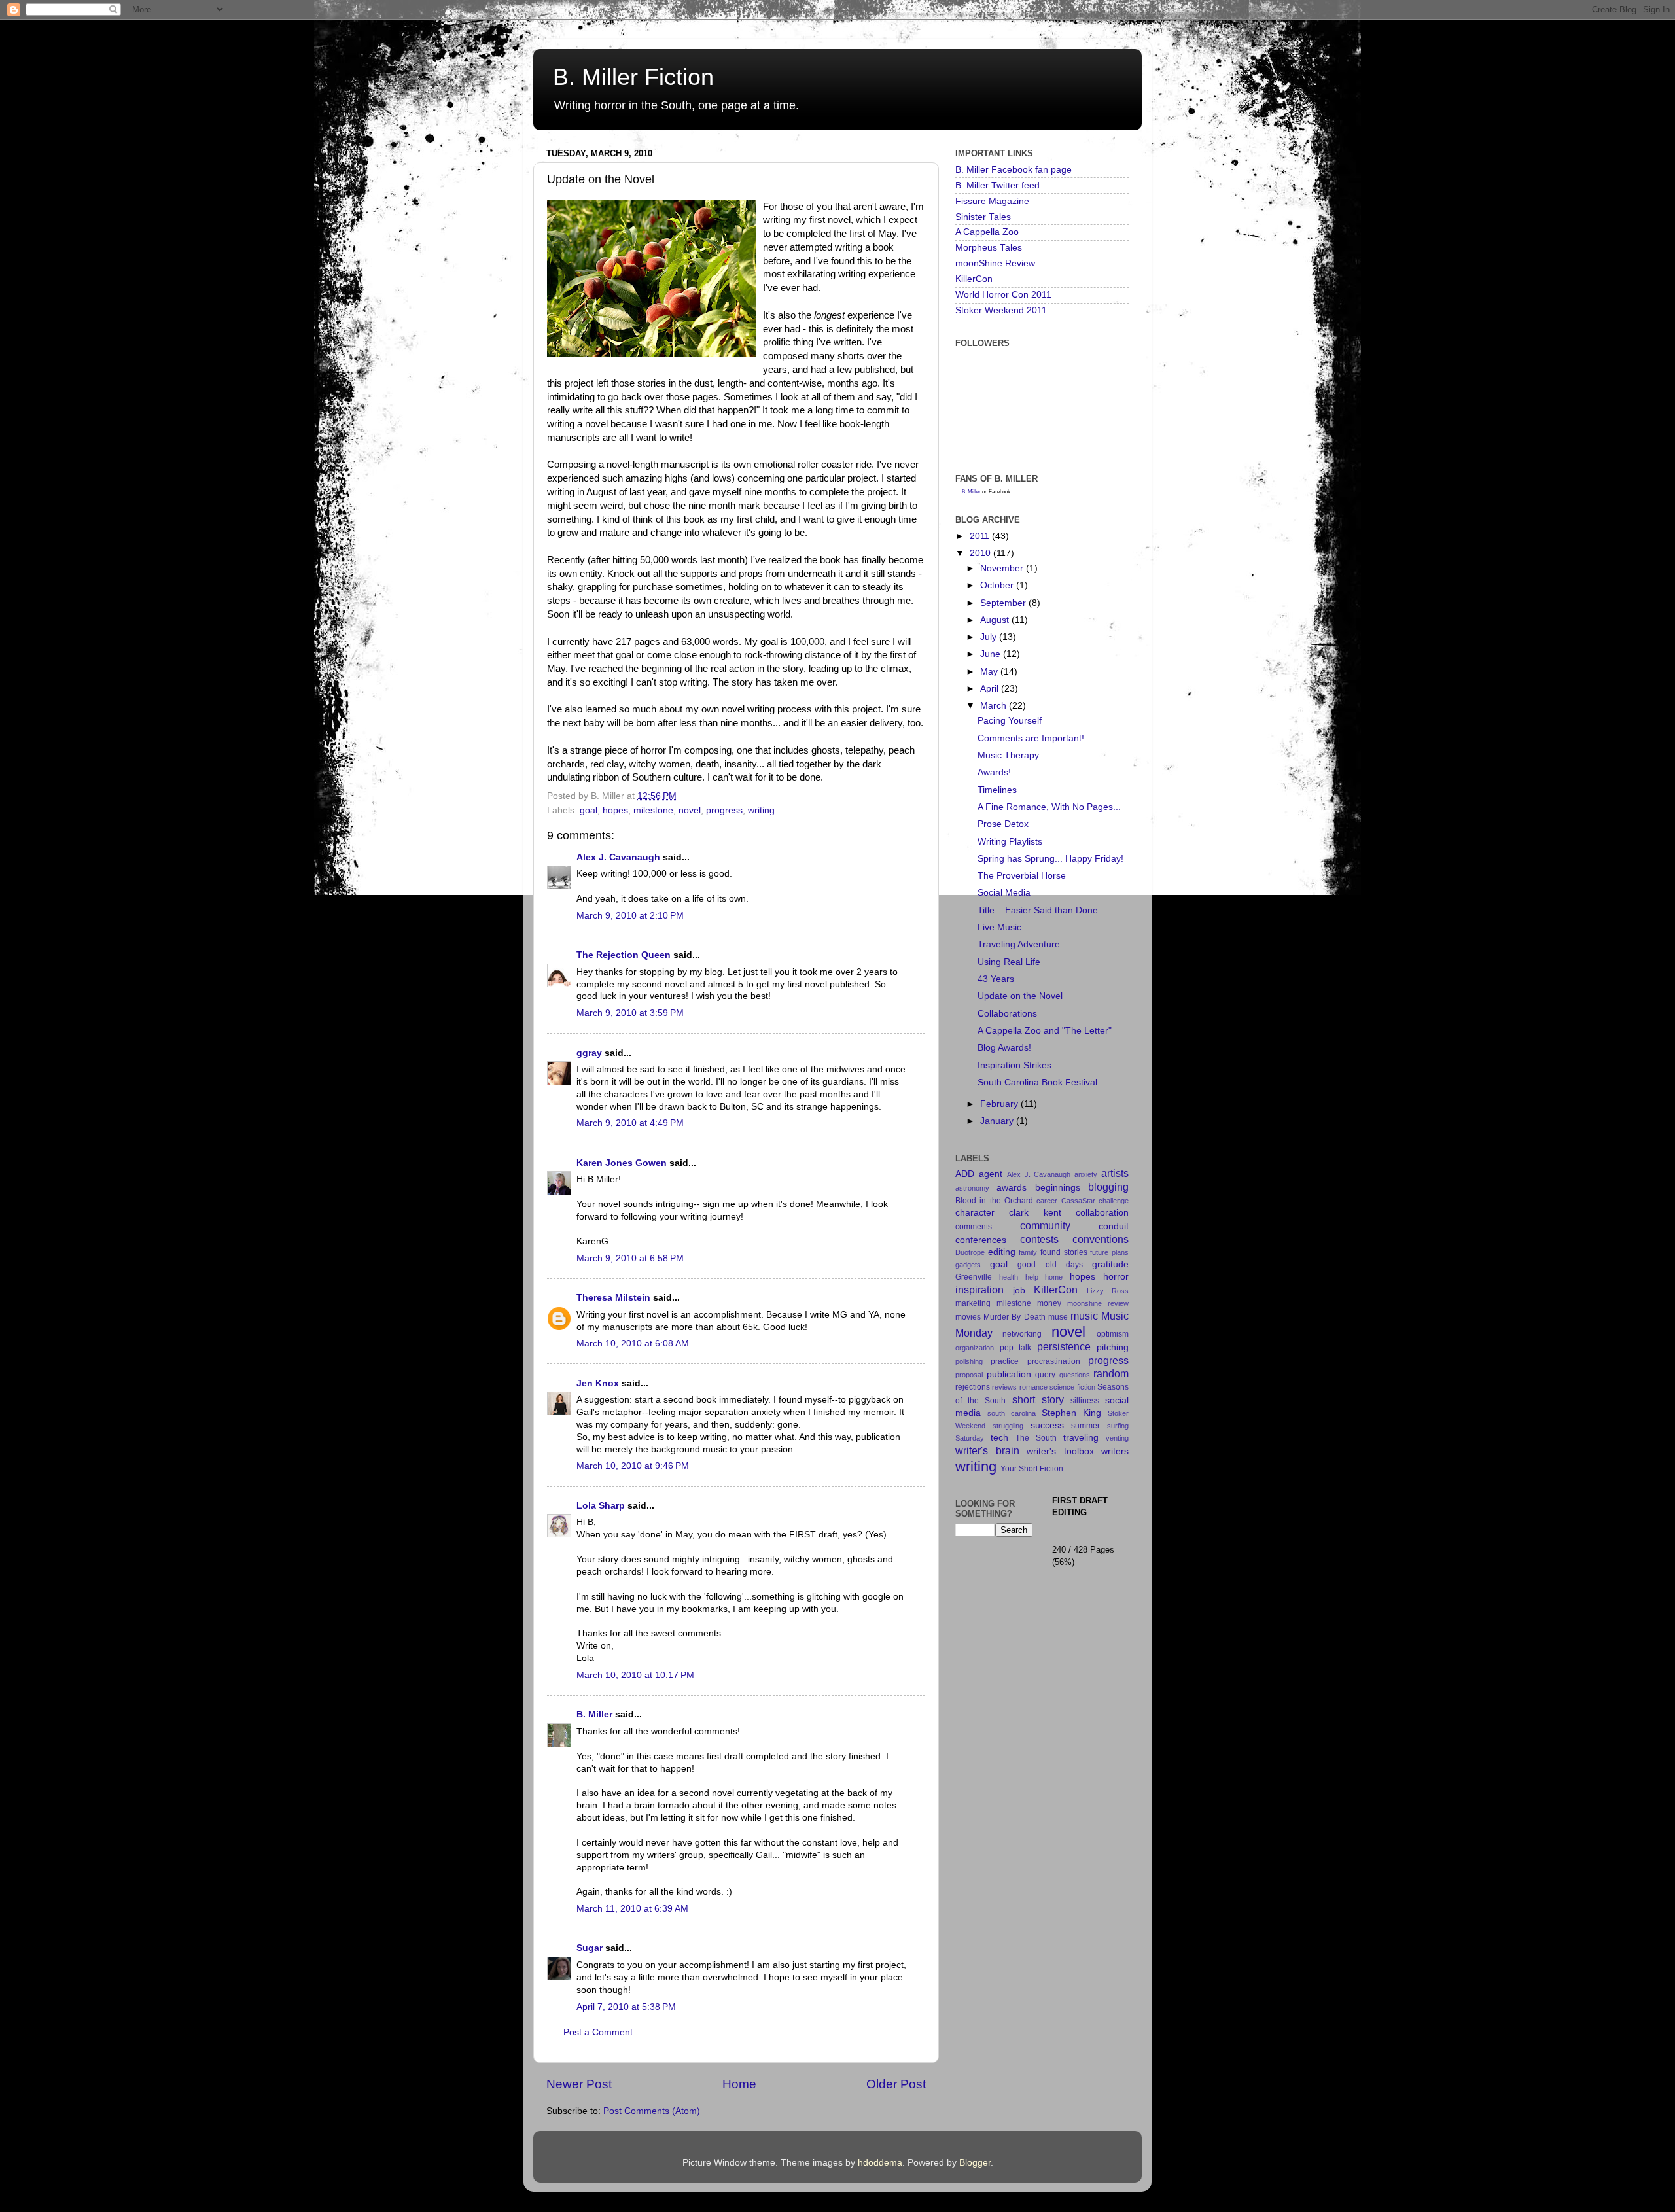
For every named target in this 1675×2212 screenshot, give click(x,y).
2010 (981, 553)
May (990, 672)
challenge (1114, 1201)
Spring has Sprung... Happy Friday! (1050, 859)
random (1111, 1373)
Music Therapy (1008, 755)
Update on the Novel (1020, 996)
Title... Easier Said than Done (1038, 910)
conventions (1101, 1239)
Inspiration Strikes (1014, 1065)
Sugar (590, 1948)
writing (761, 810)
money (1049, 1303)
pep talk (1016, 1348)
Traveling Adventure (1019, 944)
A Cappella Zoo (987, 232)
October (998, 585)
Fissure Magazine (992, 201)
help (1032, 1277)
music (1084, 1316)
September (1004, 603)
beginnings (1058, 1188)
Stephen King (1071, 1413)
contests (1039, 1239)
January (998, 1121)
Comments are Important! (1031, 738)
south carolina (1012, 1413)
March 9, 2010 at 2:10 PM (630, 916)
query (1045, 1375)
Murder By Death (1014, 1317)
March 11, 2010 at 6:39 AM (632, 1909)
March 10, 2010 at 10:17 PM (635, 1675)
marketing (973, 1303)
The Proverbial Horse (1022, 876)
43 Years (996, 979)
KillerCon (974, 279)
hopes (615, 810)
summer (1085, 1426)
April (991, 689)
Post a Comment (598, 2032)
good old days (1050, 1265)
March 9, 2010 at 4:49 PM (630, 1123)
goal (589, 810)
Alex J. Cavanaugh (618, 857)
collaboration (1102, 1213)
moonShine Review (995, 263)
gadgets (968, 1265)
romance (1033, 1387)
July (990, 637)
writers (1115, 1451)
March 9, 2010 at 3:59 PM (630, 1013)
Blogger (975, 2163)
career (1047, 1201)
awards (1012, 1188)
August (996, 620)
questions (1075, 1375)
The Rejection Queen (624, 955)
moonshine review (1098, 1303)
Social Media (1004, 893)
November (1003, 568)
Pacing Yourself (1010, 721)
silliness (1085, 1401)
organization (975, 1348)
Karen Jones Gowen (622, 1163)
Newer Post (579, 2084)
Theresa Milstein (613, 1298)
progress (724, 810)
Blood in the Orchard (994, 1201)
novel (690, 810)
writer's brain (987, 1450)
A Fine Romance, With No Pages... (1049, 807)
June (992, 654)
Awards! (994, 772)
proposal (969, 1375)
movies (968, 1317)
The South (1036, 1438)
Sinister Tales (983, 217)
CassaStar (1078, 1201)
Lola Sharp (601, 1506)
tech (999, 1438)
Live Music (999, 927)
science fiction (1072, 1387)
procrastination (1054, 1361)
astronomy (972, 1188)
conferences (981, 1240)
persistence (1064, 1346)
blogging (1108, 1187)
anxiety (1086, 1174)
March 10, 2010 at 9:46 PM (633, 1466)
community (1045, 1225)
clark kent (1035, 1213)
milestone (653, 810)
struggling (1008, 1426)
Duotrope (970, 1252)
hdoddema (880, 2163)
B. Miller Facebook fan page (1014, 170)
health (1009, 1277)
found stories (1064, 1252)
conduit (1114, 1226)
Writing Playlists (1010, 842)
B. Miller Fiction (633, 77)
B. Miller (594, 1714)
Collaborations (1007, 1014)
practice (1005, 1361)
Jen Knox (598, 1383)
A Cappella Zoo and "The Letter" (1045, 1031)
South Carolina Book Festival (1037, 1082)
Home (739, 2084)
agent (991, 1174)
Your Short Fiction (1032, 1469)
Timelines (997, 790)
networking (1022, 1334)
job (1019, 1290)
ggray (589, 1053)
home (1054, 1277)
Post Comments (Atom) (652, 2111)
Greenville (974, 1277)
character (975, 1213)
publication (1009, 1374)
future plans (1109, 1252)
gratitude (1110, 1264)
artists (1115, 1173)
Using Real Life (1009, 962)
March (995, 706)
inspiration (979, 1290)
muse (1058, 1317)
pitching (1113, 1347)
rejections (973, 1387)
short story (1038, 1399)
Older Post (896, 2084)
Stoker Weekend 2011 (1001, 310)
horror (1116, 1277)
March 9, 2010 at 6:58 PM (630, 1258)
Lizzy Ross (1108, 1291)
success (1047, 1425)
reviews (1004, 1387)
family (1028, 1252)
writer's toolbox (1060, 1451)
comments (974, 1227)
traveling (1081, 1438)
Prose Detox (1003, 824)
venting (1117, 1438)
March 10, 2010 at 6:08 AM (633, 1343)
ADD (965, 1174)
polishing (969, 1361)
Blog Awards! (1004, 1048)
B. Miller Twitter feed (997, 185)
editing (1002, 1252)
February (1000, 1104)
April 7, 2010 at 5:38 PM (626, 2007)
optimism (1113, 1334)
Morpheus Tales (989, 248)
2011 (981, 536)
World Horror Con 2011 (1003, 295)
